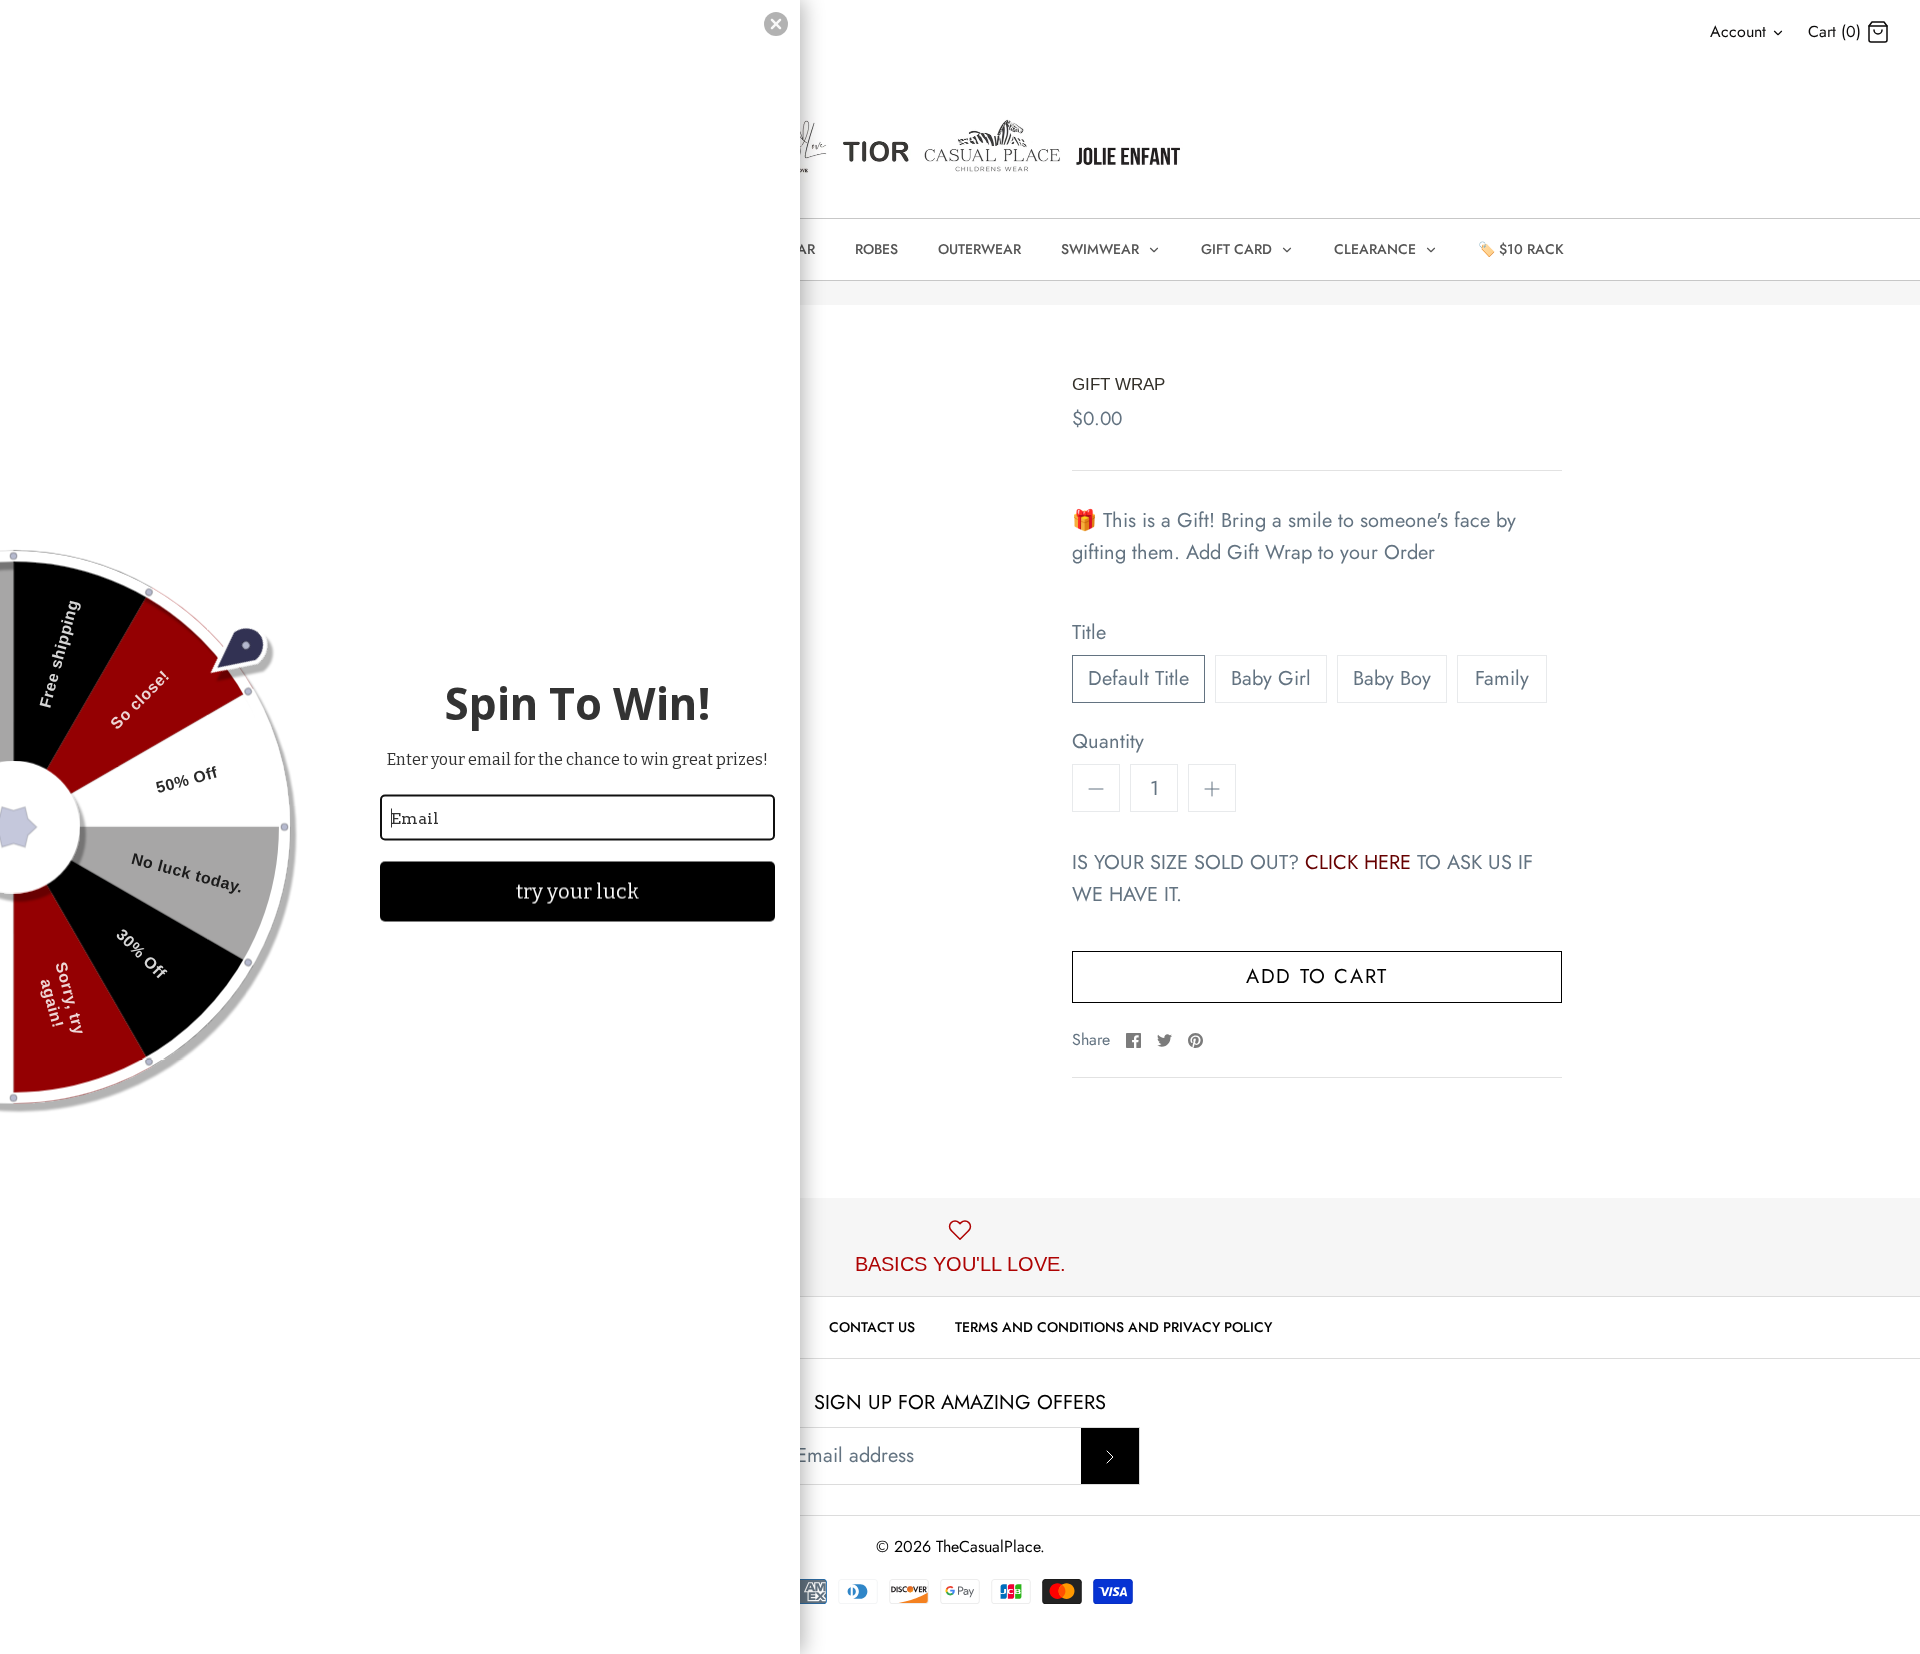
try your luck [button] (577, 892)
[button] (776, 24)
